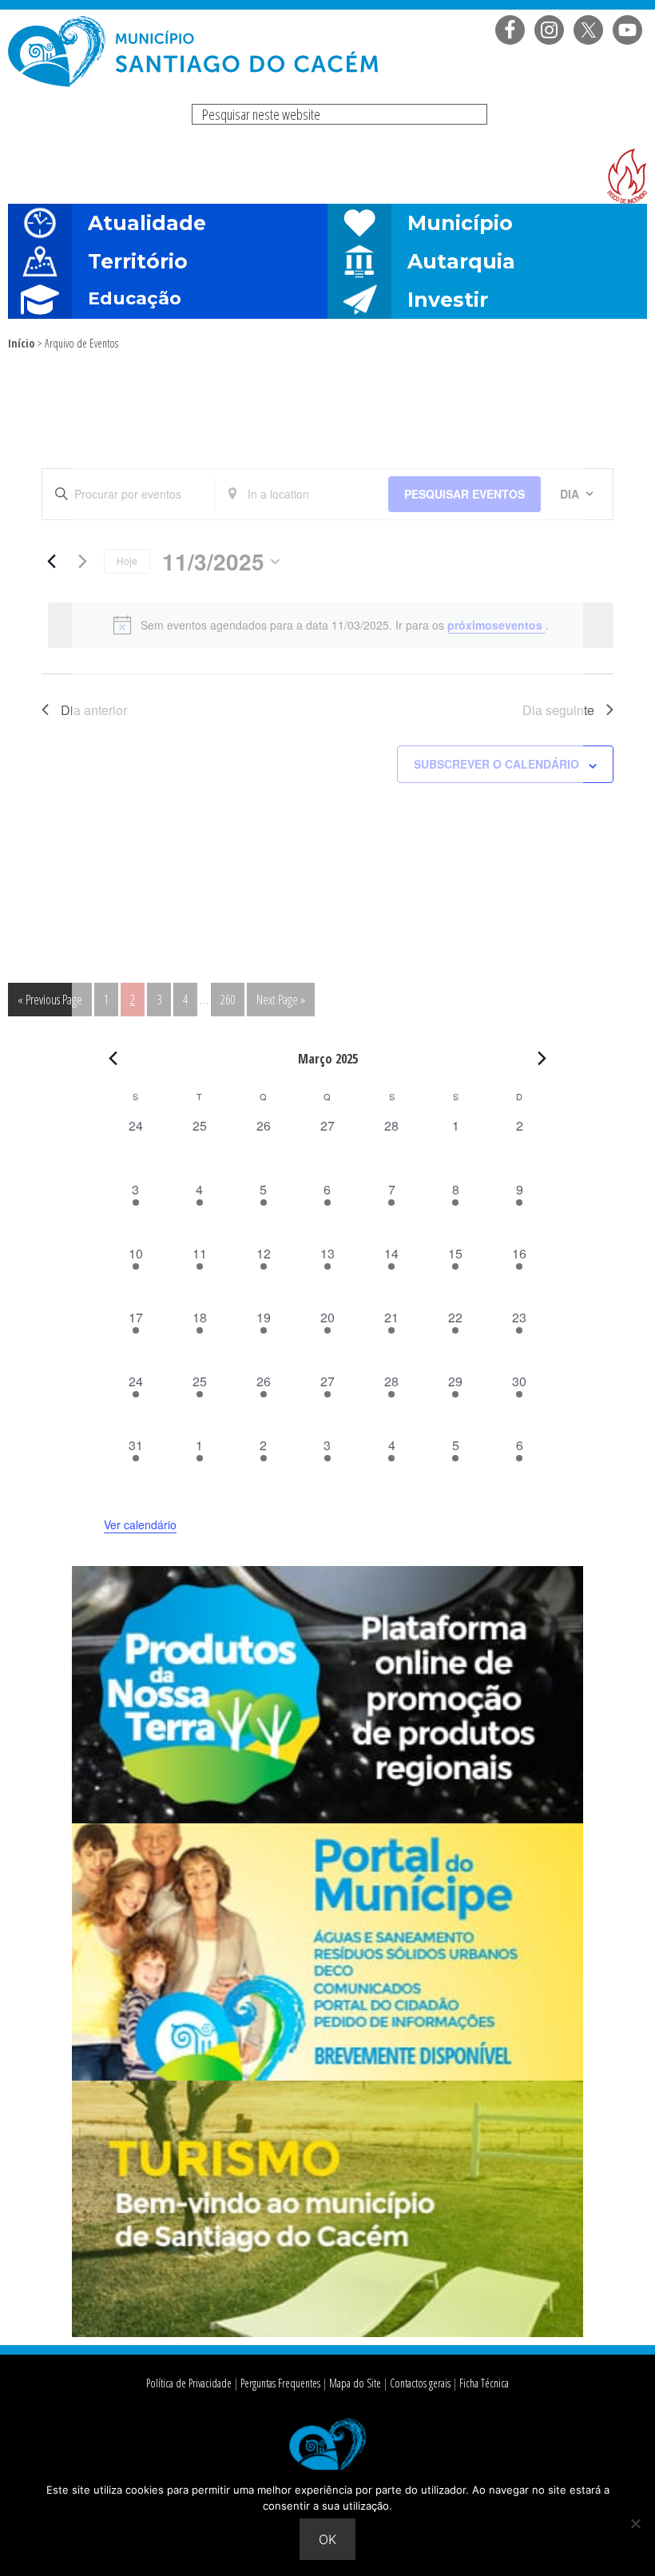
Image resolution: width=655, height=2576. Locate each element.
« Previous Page (50, 1003)
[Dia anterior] (51, 562)
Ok (327, 2539)
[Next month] (542, 1058)
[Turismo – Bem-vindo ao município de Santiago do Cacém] (327, 2332)
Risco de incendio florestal (627, 176)
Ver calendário (140, 1525)
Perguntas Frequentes (280, 2383)
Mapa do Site (355, 2383)
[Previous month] (113, 1058)
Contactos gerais (420, 2383)
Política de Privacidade (189, 2383)
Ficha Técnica (484, 2383)
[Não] (635, 2523)
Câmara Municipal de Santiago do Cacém (195, 52)
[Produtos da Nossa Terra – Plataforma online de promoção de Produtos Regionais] (327, 1819)
